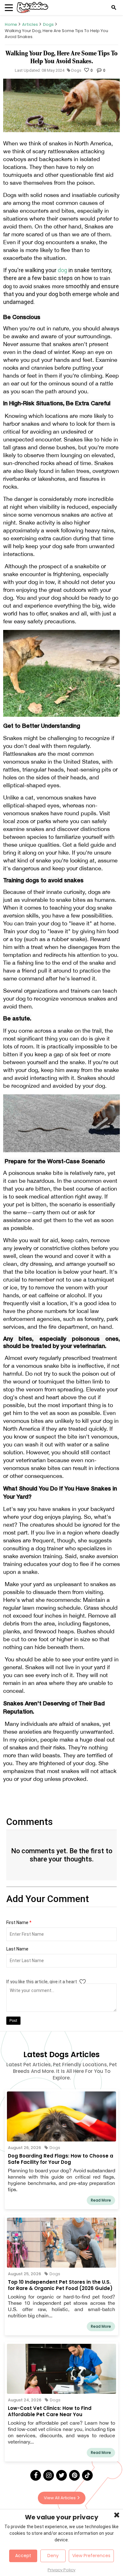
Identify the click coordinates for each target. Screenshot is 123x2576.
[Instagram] (49, 2475)
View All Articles (60, 2498)
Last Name (17, 1949)
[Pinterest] (74, 2475)
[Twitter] (61, 2475)
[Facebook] (36, 2475)
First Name (19, 1922)
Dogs (48, 24)
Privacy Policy (61, 2570)
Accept (23, 2556)
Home (11, 24)
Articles (30, 24)
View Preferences (91, 2556)
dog (63, 270)
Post (13, 2021)
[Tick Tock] (87, 2475)
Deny (53, 2556)
